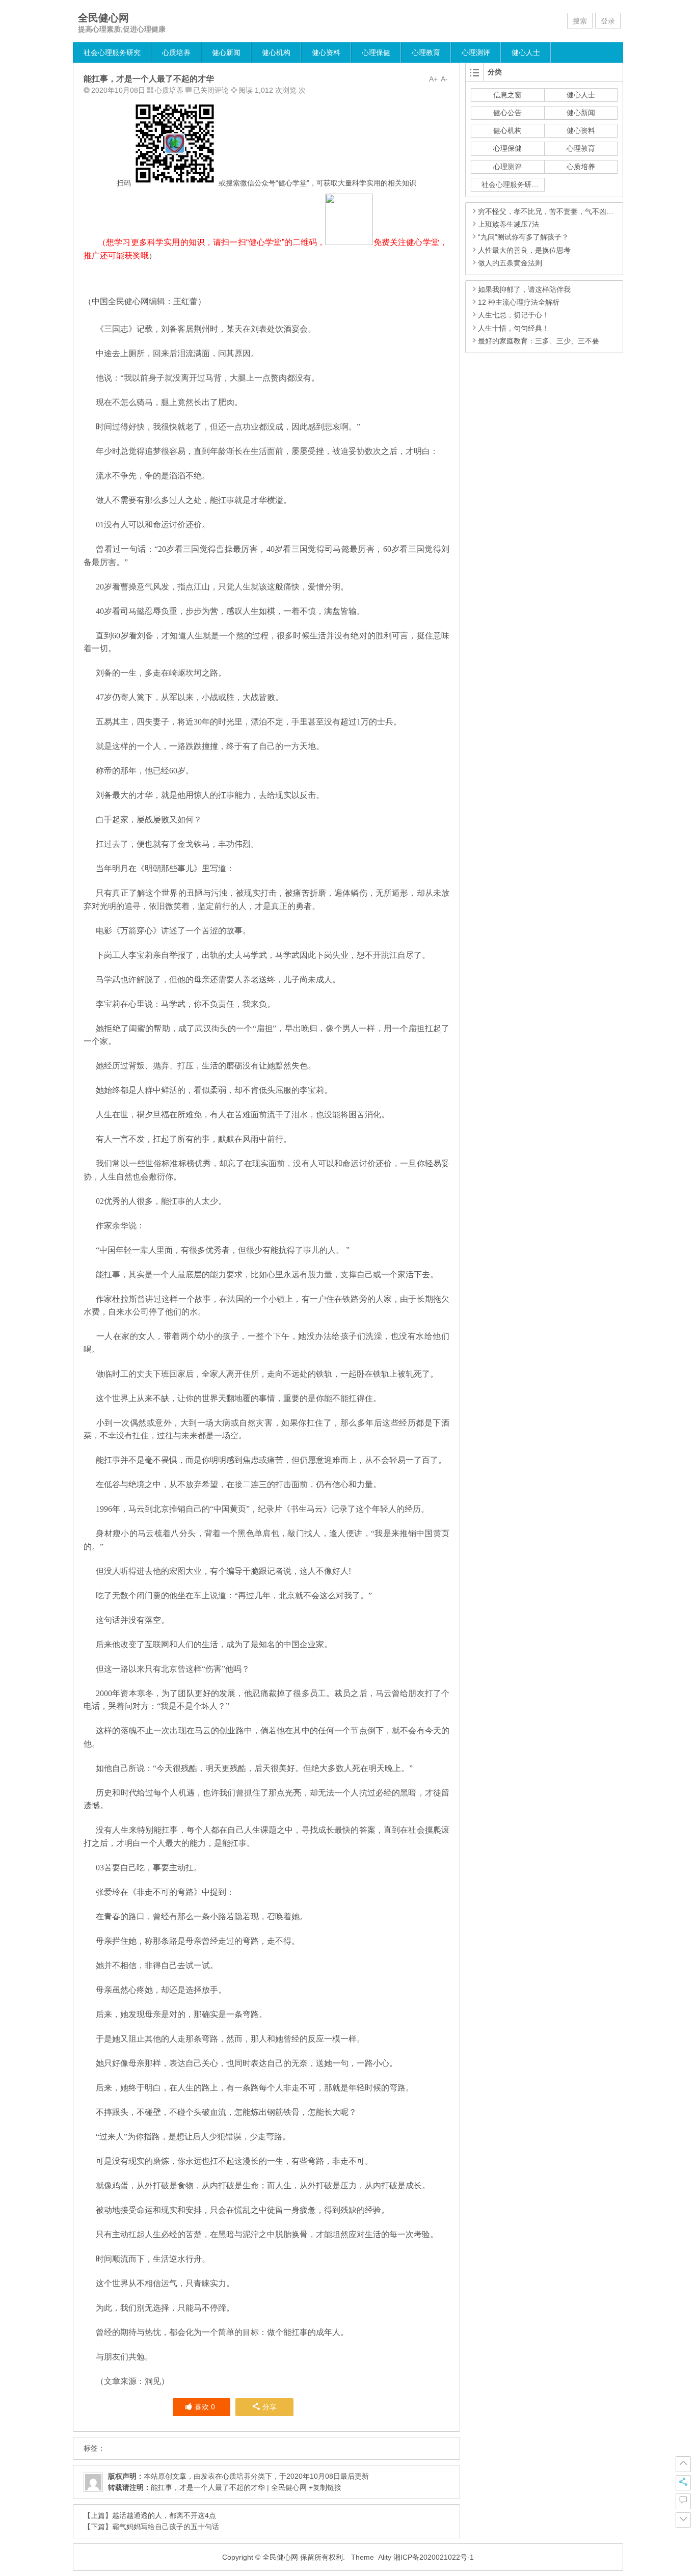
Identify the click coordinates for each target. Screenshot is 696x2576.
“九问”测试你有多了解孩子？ (523, 237)
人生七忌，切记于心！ (514, 315)
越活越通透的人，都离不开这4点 (164, 2515)
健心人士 (526, 52)
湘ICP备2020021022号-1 (434, 2557)
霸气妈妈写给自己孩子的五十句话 (166, 2527)
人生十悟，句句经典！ (514, 328)
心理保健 (376, 52)
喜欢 (205, 2407)
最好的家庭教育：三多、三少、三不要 (539, 341)
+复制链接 (324, 2487)
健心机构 (276, 52)
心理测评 (476, 52)
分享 (270, 2407)
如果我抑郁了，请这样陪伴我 (524, 289)
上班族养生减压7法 (508, 224)
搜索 (580, 21)
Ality (385, 2557)
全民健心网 (103, 18)
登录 (608, 21)
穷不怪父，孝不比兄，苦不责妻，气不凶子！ (549, 211)
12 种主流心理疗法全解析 (519, 302)
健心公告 (507, 113)
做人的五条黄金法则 (510, 263)
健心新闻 (226, 52)
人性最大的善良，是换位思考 (524, 250)
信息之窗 (507, 95)
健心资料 (326, 52)
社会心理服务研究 (112, 52)
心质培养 (176, 52)
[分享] (683, 2483)
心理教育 (426, 52)
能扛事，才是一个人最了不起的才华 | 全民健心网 (229, 2487)
